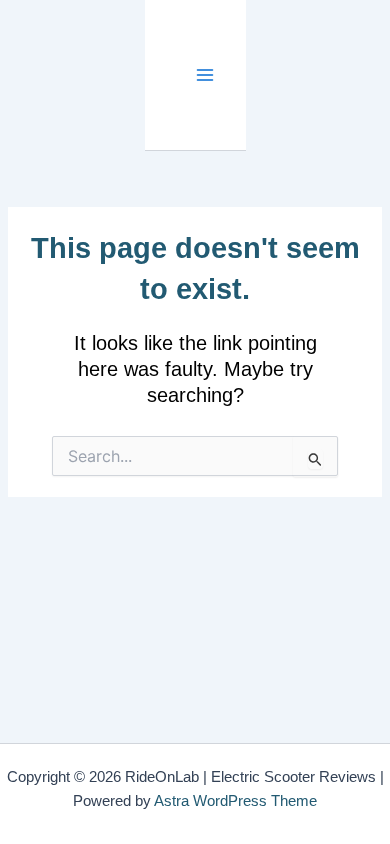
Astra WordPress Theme (235, 801)
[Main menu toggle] (205, 75)
